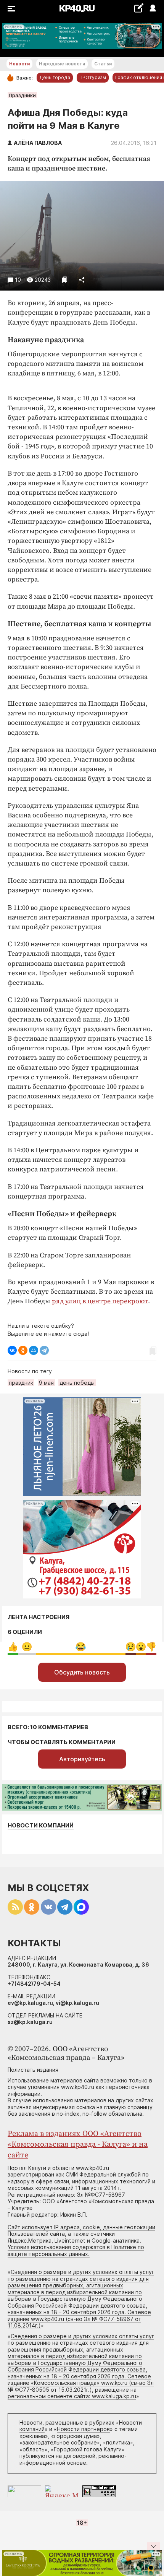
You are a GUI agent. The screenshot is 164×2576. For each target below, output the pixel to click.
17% (27, 1647)
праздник (21, 1383)
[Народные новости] (139, 8)
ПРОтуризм (93, 77)
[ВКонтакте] (12, 1350)
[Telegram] (44, 1350)
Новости (19, 64)
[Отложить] (65, 280)
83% (81, 1647)
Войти (152, 9)
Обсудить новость (82, 1672)
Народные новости (62, 64)
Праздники (22, 95)
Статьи (103, 64)
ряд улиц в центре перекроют (100, 1301)
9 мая (46, 1383)
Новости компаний (41, 1825)
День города (55, 77)
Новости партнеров (83, 2429)
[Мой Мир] (34, 1350)
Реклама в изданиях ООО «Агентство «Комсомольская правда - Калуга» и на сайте (78, 2145)
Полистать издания (33, 2070)
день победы (77, 1383)
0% (13, 1647)
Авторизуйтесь (82, 1759)
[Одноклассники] (23, 1350)
